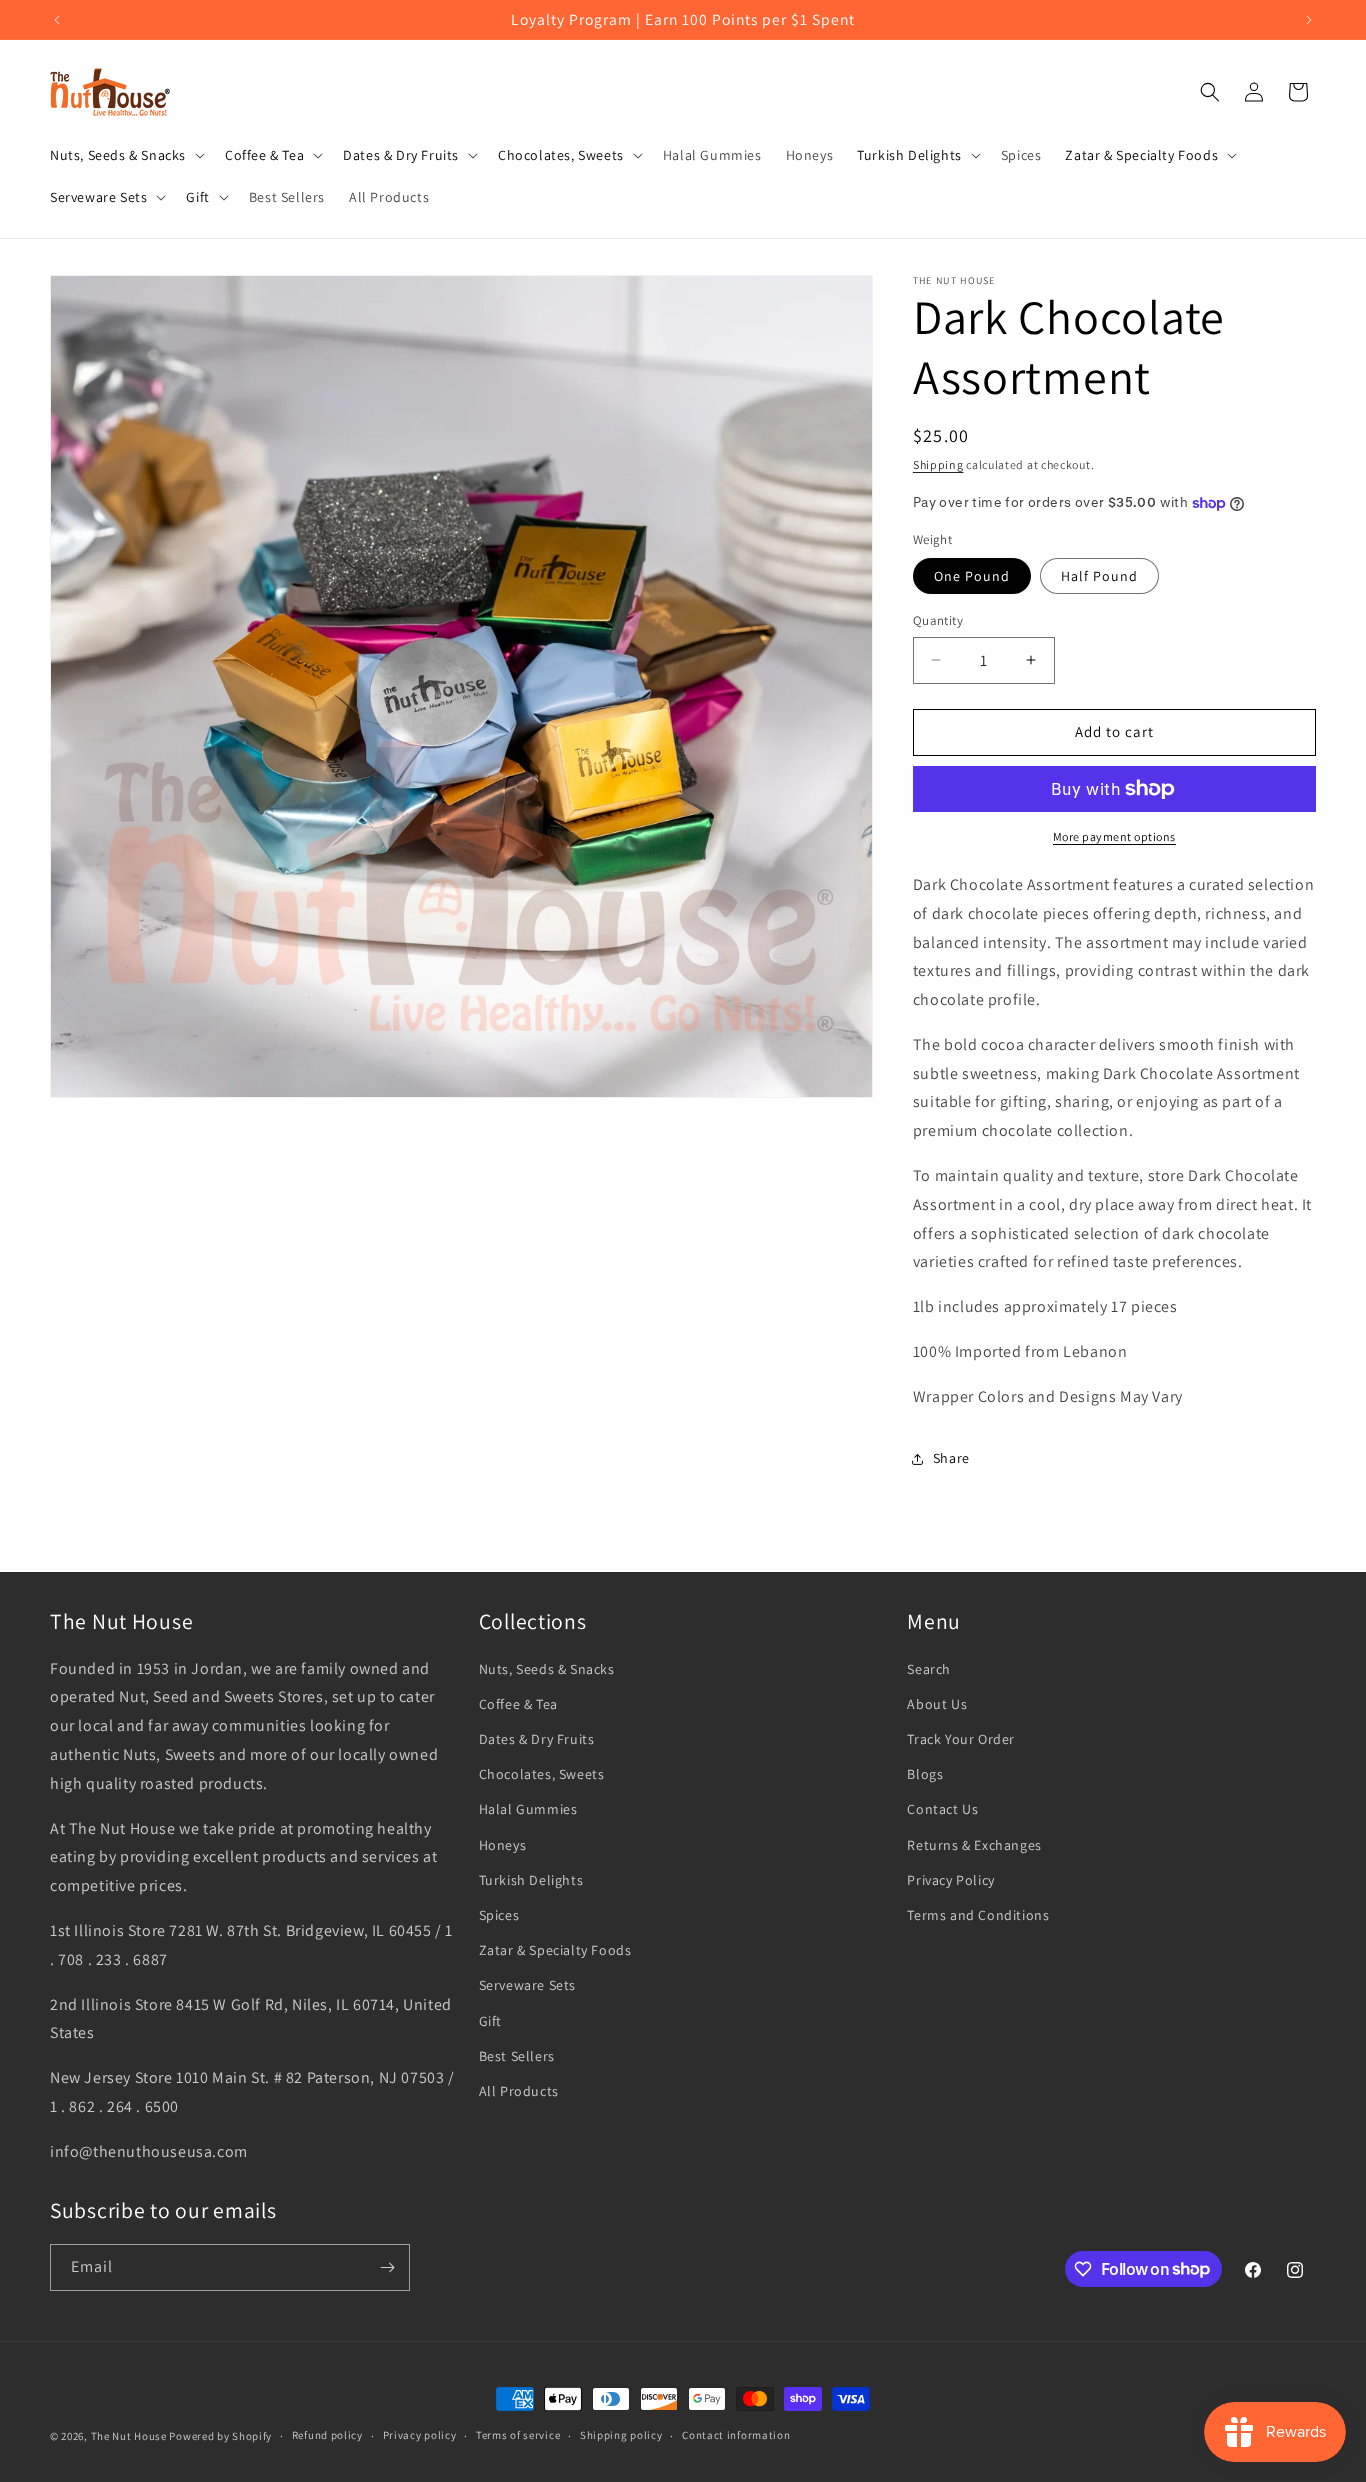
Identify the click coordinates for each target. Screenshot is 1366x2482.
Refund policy (327, 2435)
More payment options (1114, 836)
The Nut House (129, 2436)
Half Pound (1099, 576)
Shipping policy (621, 2435)
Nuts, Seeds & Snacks (547, 1669)
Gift (490, 2021)
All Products (519, 2091)
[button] (125, 155)
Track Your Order (961, 1739)
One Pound (972, 576)
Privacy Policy (950, 1880)
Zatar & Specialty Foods (555, 1950)
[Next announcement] (1309, 20)
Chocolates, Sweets (542, 1774)
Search (929, 1669)
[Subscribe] (387, 2267)
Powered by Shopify (220, 2436)
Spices (499, 1915)
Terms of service (518, 2435)
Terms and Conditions (978, 1915)
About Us (937, 1704)
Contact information (736, 2435)
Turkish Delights (531, 1880)
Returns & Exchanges (974, 1845)
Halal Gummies (528, 1809)
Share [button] (951, 1458)
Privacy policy (420, 2435)
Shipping (938, 464)
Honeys (503, 1845)
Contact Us (942, 1809)
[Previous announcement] (57, 20)
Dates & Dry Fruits (537, 1739)
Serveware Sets (527, 1985)
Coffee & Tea (518, 1704)
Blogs (925, 1774)
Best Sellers (517, 2056)
